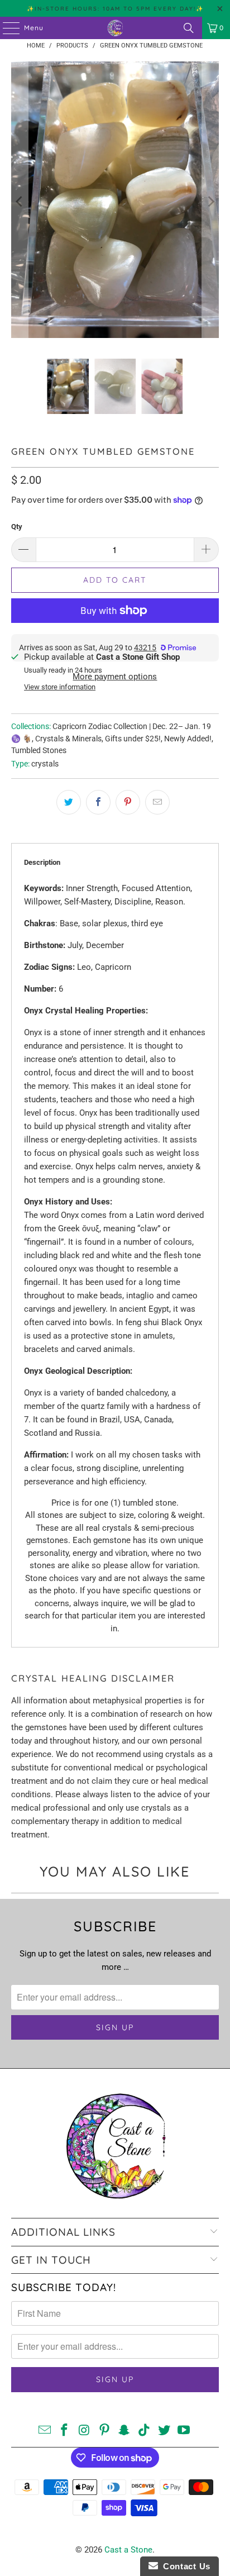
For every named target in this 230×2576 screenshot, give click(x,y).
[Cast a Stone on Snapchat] (124, 2431)
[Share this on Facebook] (98, 802)
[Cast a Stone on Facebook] (65, 2431)
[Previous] (20, 202)
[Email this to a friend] (157, 802)
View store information (60, 687)
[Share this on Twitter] (69, 802)
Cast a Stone (128, 2550)
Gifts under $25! (133, 739)
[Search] (189, 28)
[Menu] (6, 28)
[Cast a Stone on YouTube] (184, 2431)
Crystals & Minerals (68, 739)
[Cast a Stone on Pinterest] (104, 2431)
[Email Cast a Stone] (45, 2431)
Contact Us (184, 2566)
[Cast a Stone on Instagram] (85, 2431)
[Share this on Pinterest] (128, 802)
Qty (17, 527)
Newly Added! (188, 739)
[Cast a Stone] (115, 28)
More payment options (115, 677)
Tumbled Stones (39, 750)
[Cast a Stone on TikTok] (145, 2431)
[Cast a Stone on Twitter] (164, 2431)
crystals (45, 764)
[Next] (210, 202)
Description (42, 862)
